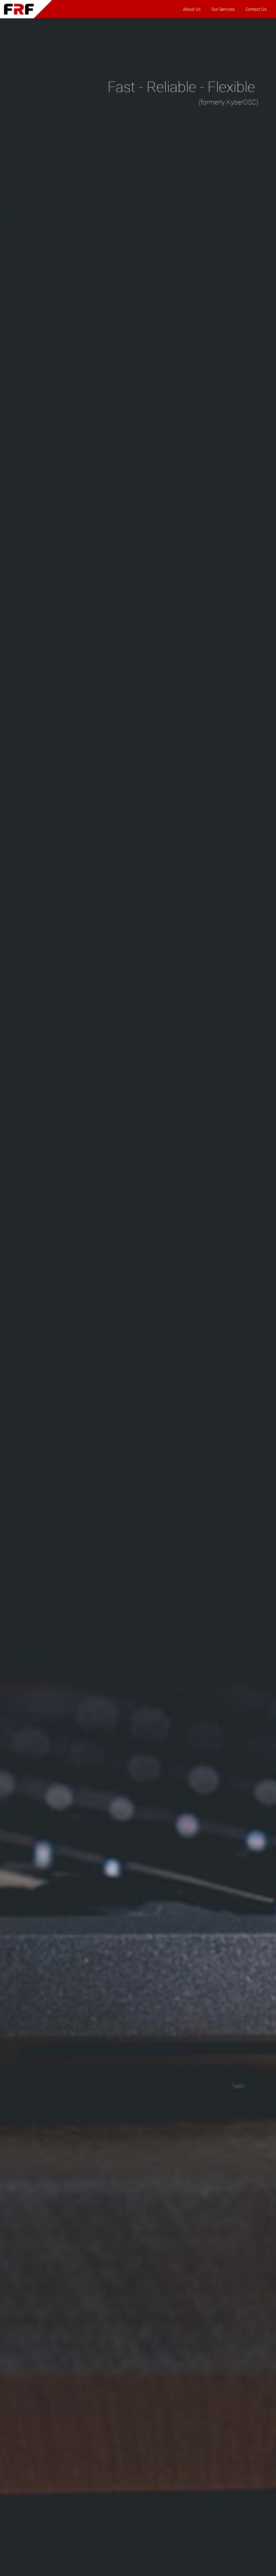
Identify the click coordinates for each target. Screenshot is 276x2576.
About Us (192, 9)
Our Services (223, 9)
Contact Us (256, 9)
